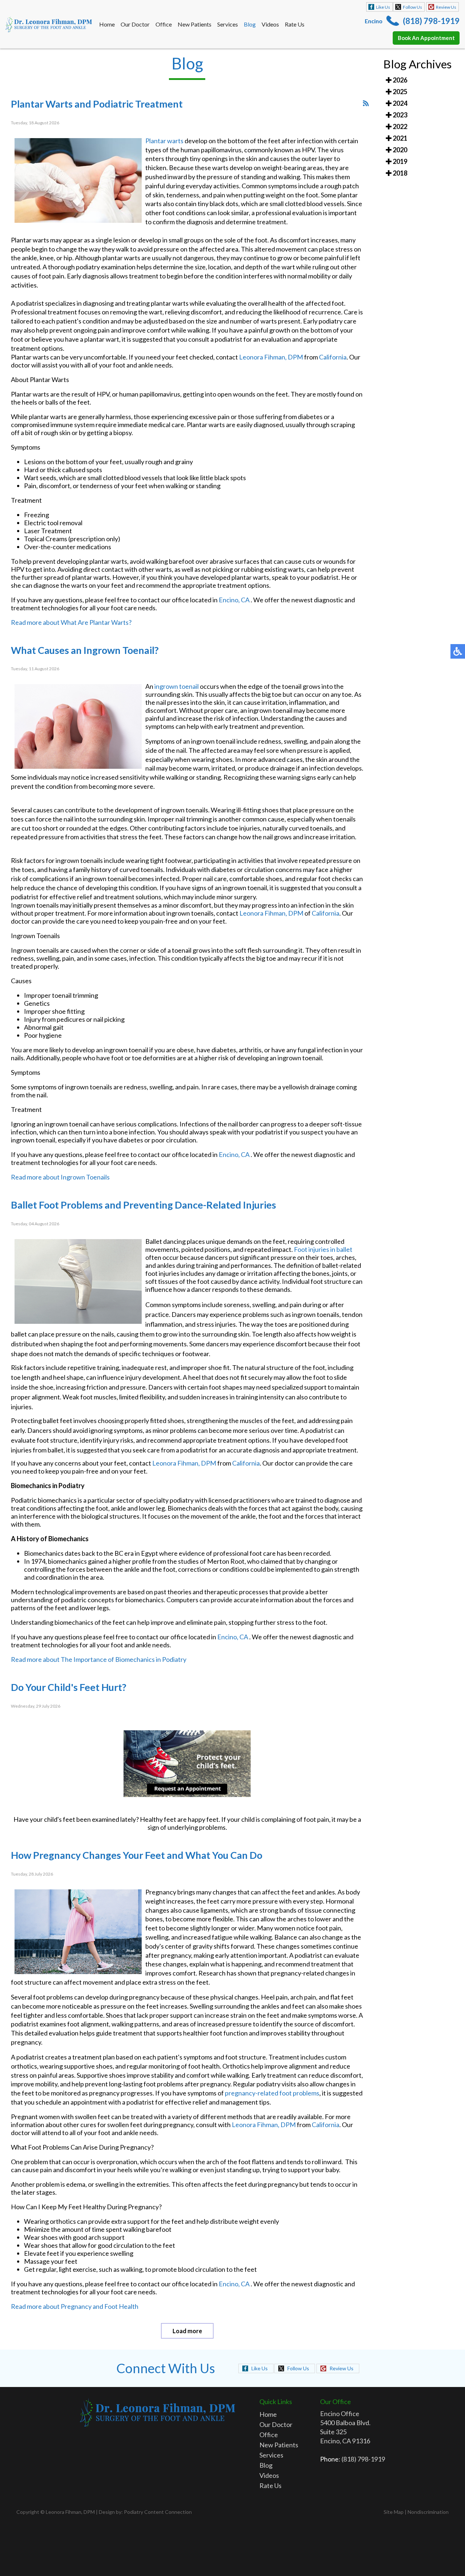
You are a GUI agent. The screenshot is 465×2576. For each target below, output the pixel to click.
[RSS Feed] (366, 103)
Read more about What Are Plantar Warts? (71, 622)
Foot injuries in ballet (323, 1249)
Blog (250, 24)
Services (228, 24)
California (333, 357)
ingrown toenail (177, 686)
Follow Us (413, 7)
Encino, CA (234, 600)
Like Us (383, 7)
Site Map (394, 2512)
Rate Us (295, 24)
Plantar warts (164, 141)
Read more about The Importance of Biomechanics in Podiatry (99, 1659)
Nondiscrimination (428, 2512)
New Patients (195, 24)
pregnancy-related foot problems (272, 2093)
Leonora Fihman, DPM (271, 357)
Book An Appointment (426, 38)
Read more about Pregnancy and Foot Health (75, 2306)
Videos (270, 24)
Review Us (446, 7)
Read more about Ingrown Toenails (60, 1177)
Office (164, 24)
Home (107, 24)
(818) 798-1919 (431, 21)
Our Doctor (135, 24)
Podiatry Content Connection (158, 2512)
